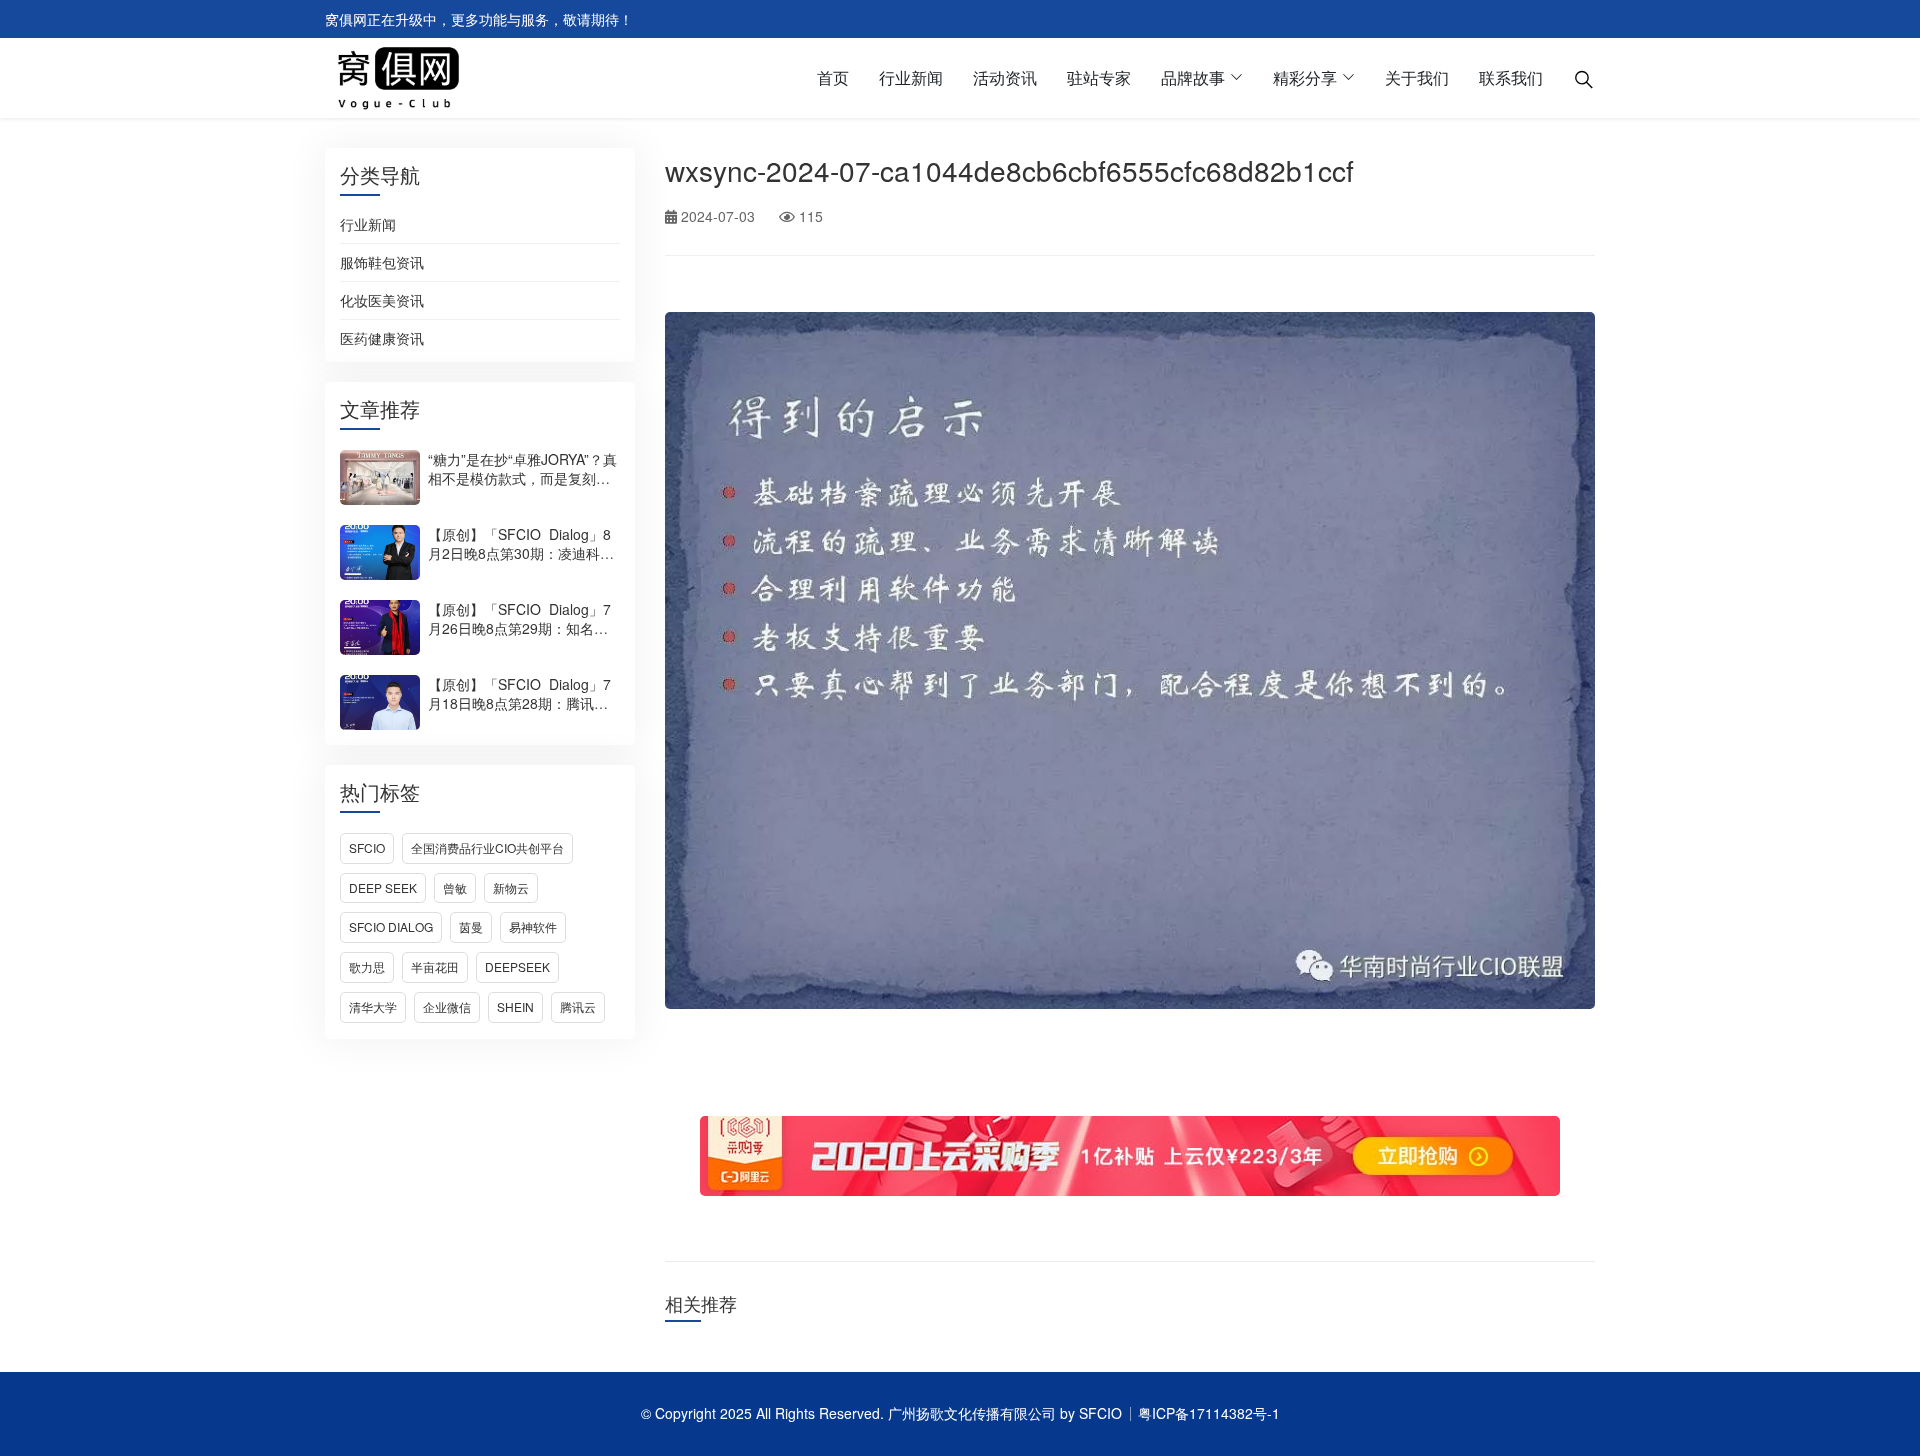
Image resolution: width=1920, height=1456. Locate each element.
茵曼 (471, 926)
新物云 (511, 887)
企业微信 (447, 1006)
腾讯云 (578, 1006)
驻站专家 (1099, 77)
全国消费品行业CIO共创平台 (487, 847)
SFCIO (367, 847)
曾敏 (455, 887)
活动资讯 (1005, 77)
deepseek (517, 966)
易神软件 (533, 926)
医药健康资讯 (382, 338)
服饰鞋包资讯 (382, 263)
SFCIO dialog (391, 926)
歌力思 (367, 966)
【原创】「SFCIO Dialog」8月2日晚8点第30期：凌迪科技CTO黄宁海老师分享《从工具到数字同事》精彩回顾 (521, 562)
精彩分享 (1305, 77)
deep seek (383, 887)
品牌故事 (1193, 77)
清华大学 (373, 1006)
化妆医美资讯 (382, 301)
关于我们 (1417, 77)
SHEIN (515, 1006)
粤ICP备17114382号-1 (1209, 1413)
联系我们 (1511, 77)
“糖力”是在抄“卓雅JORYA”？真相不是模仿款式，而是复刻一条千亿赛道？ (522, 478)
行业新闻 (911, 77)
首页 (833, 77)
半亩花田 (435, 966)
